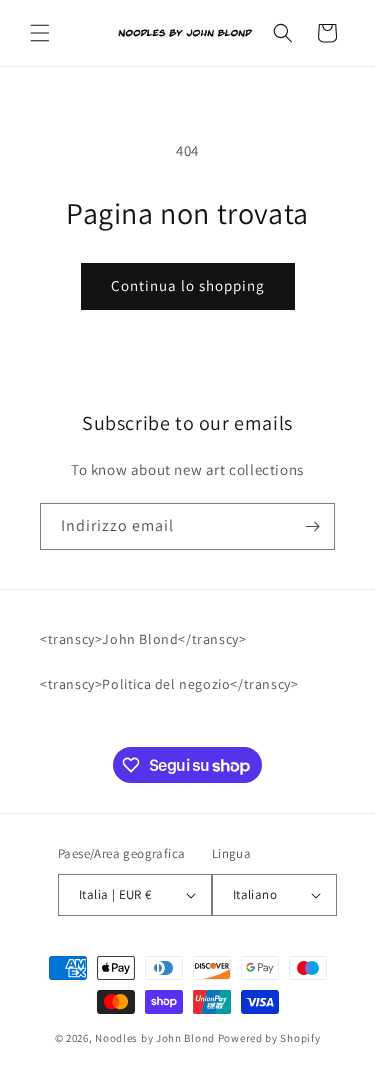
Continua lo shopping (188, 285)
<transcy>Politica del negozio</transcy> (169, 684)
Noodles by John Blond (155, 1038)
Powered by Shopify (269, 1038)
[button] (40, 33)
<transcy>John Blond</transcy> (143, 639)
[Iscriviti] (312, 526)
